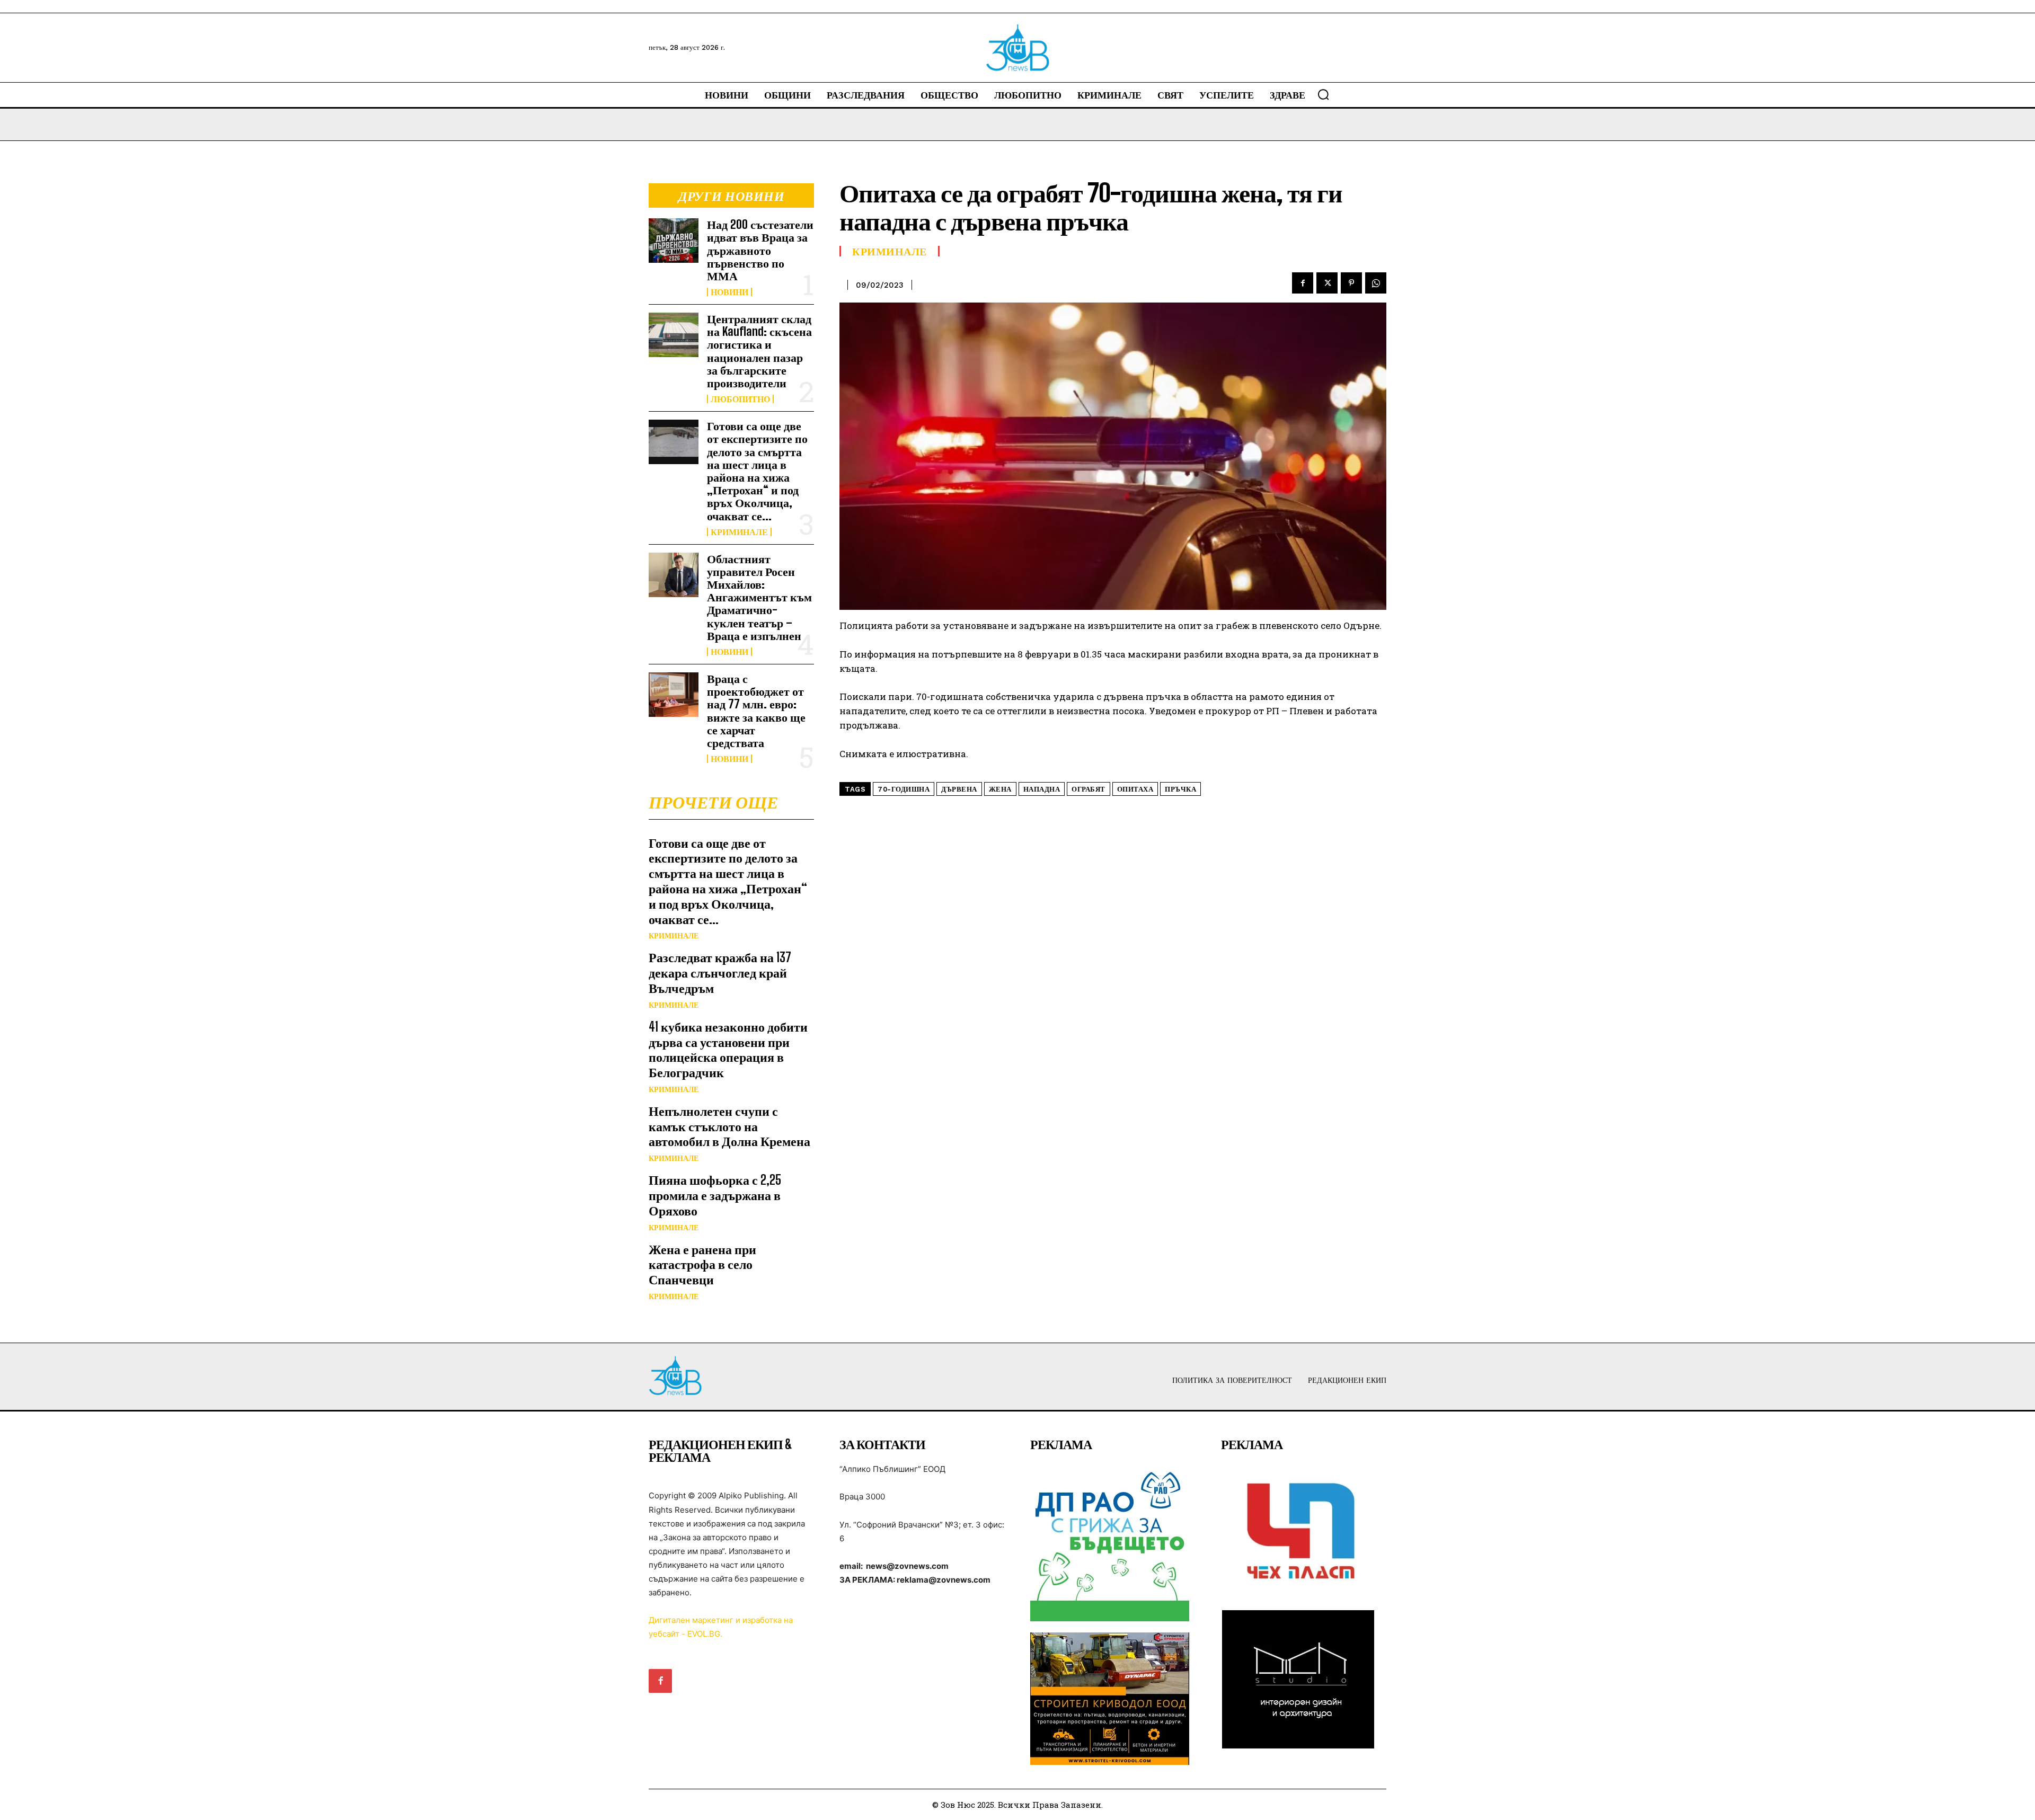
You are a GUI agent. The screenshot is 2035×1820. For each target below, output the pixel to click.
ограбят (1089, 789)
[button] (1323, 94)
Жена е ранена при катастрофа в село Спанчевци (702, 1264)
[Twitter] (1327, 283)
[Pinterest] (1351, 283)
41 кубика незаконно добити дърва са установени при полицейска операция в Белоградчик (728, 1049)
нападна (1042, 789)
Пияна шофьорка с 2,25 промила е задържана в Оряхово (715, 1195)
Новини (729, 292)
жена (1000, 789)
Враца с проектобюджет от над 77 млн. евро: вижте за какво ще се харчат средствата (756, 711)
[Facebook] (1303, 283)
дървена (959, 789)
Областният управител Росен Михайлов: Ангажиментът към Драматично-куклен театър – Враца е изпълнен (759, 597)
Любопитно (740, 399)
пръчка (1180, 789)
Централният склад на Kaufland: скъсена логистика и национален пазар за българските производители (759, 351)
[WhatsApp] (1376, 283)
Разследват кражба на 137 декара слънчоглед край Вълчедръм (720, 973)
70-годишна (904, 789)
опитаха (1135, 789)
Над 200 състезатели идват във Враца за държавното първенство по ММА (760, 250)
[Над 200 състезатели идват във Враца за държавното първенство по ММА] (674, 241)
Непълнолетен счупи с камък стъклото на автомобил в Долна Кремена (729, 1126)
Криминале (739, 532)
